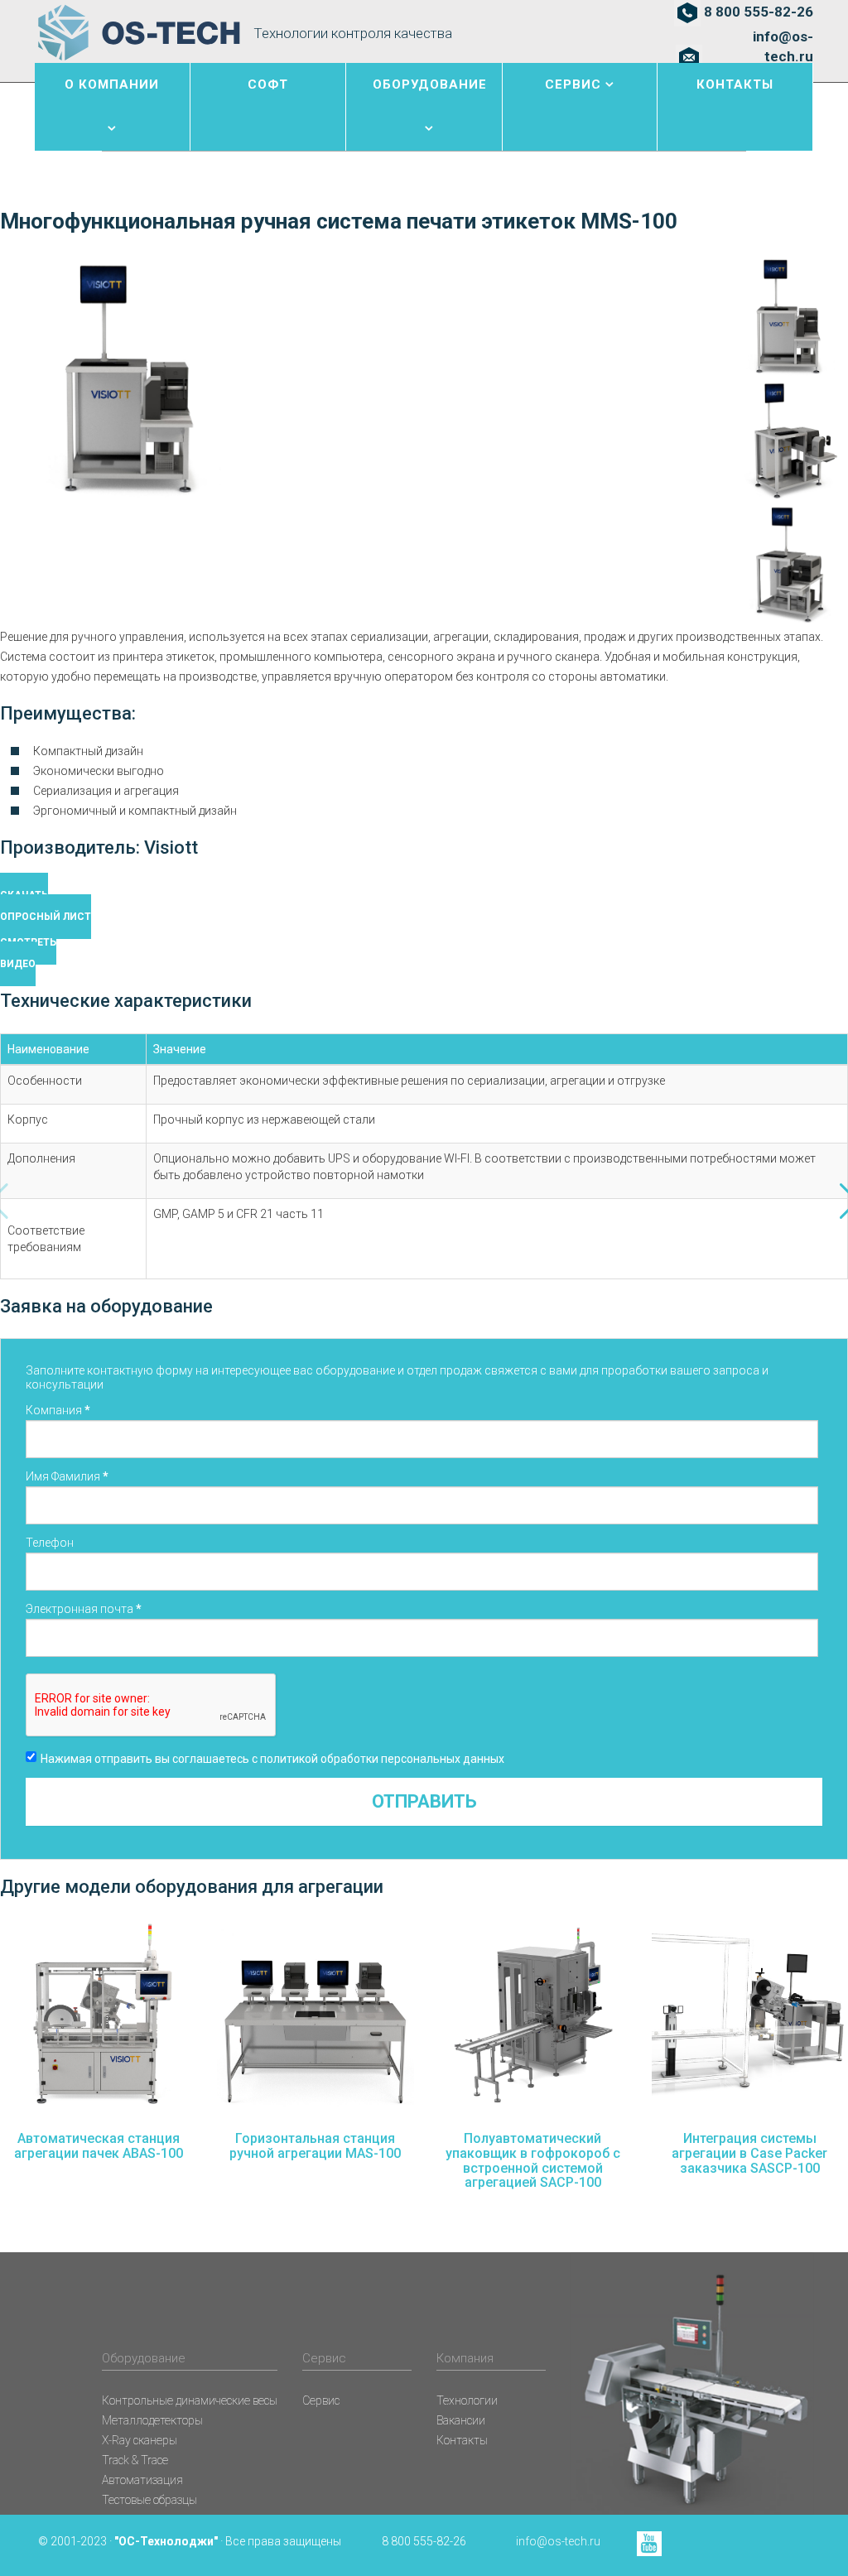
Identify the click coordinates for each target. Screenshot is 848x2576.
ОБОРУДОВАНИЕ (430, 84)
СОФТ (268, 84)
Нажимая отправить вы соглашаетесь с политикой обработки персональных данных (272, 1759)
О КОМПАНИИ (112, 84)
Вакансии (461, 2420)
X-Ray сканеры (140, 2440)
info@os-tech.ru (783, 46)
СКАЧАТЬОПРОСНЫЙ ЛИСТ (46, 906)
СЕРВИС (573, 84)
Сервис (321, 2400)
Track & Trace (135, 2460)
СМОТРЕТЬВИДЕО (28, 953)
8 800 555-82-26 (759, 12)
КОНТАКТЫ (735, 84)
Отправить (424, 1801)
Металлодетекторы (152, 2420)
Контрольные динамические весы (190, 2400)
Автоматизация (142, 2480)
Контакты (462, 2440)
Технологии (467, 2400)
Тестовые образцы (149, 2500)
